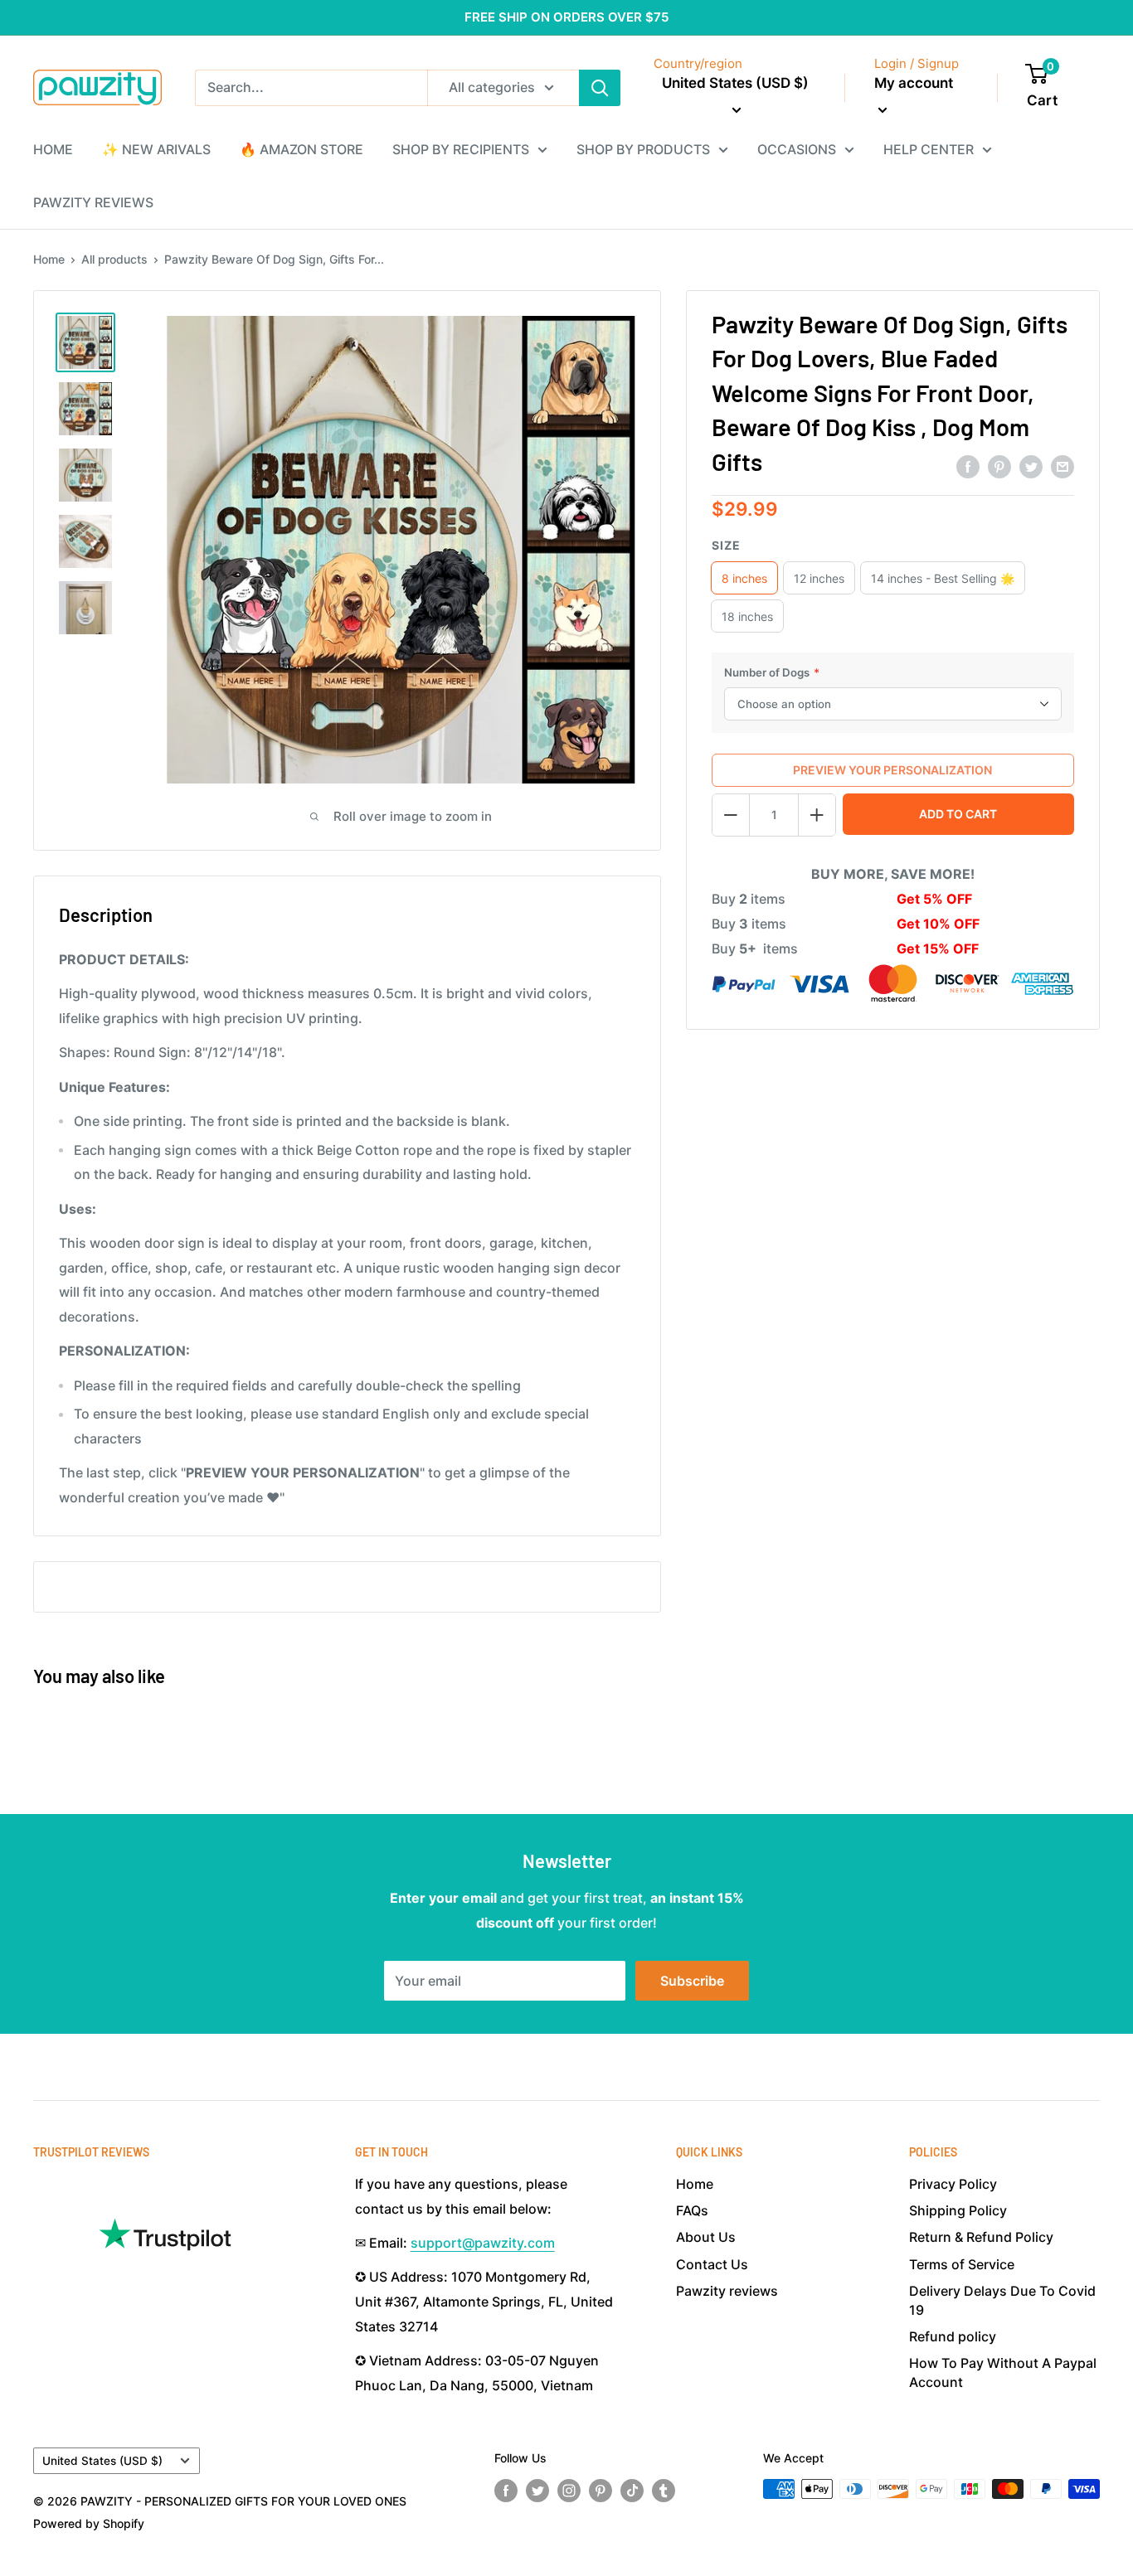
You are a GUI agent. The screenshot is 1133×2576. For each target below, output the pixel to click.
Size (726, 545)
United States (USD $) (102, 2461)
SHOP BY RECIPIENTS (461, 149)
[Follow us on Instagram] (569, 2491)
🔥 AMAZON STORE (301, 149)
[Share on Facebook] (968, 466)
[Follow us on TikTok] (632, 2491)
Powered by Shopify (89, 2523)
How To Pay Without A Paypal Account (1003, 2372)
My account (914, 83)
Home (49, 259)
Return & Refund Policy (981, 2237)
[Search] (600, 88)
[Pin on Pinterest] (999, 466)
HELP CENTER (929, 149)
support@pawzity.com (483, 2243)
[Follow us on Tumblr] (664, 2491)
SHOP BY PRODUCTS (643, 149)
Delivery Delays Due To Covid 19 (1002, 2300)
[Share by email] (1062, 466)
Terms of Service (962, 2264)
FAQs (692, 2210)
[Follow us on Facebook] (506, 2491)
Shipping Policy (958, 2210)
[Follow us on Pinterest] (601, 2491)
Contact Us (712, 2264)
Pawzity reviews (727, 2291)
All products (114, 259)
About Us (706, 2237)
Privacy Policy (953, 2184)
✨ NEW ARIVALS (156, 149)
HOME (53, 149)
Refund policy (953, 2336)
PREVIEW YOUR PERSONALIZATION (892, 770)
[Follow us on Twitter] (537, 2491)
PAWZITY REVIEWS (93, 202)
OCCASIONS (797, 149)
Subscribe (692, 1981)
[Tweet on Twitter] (1031, 466)
